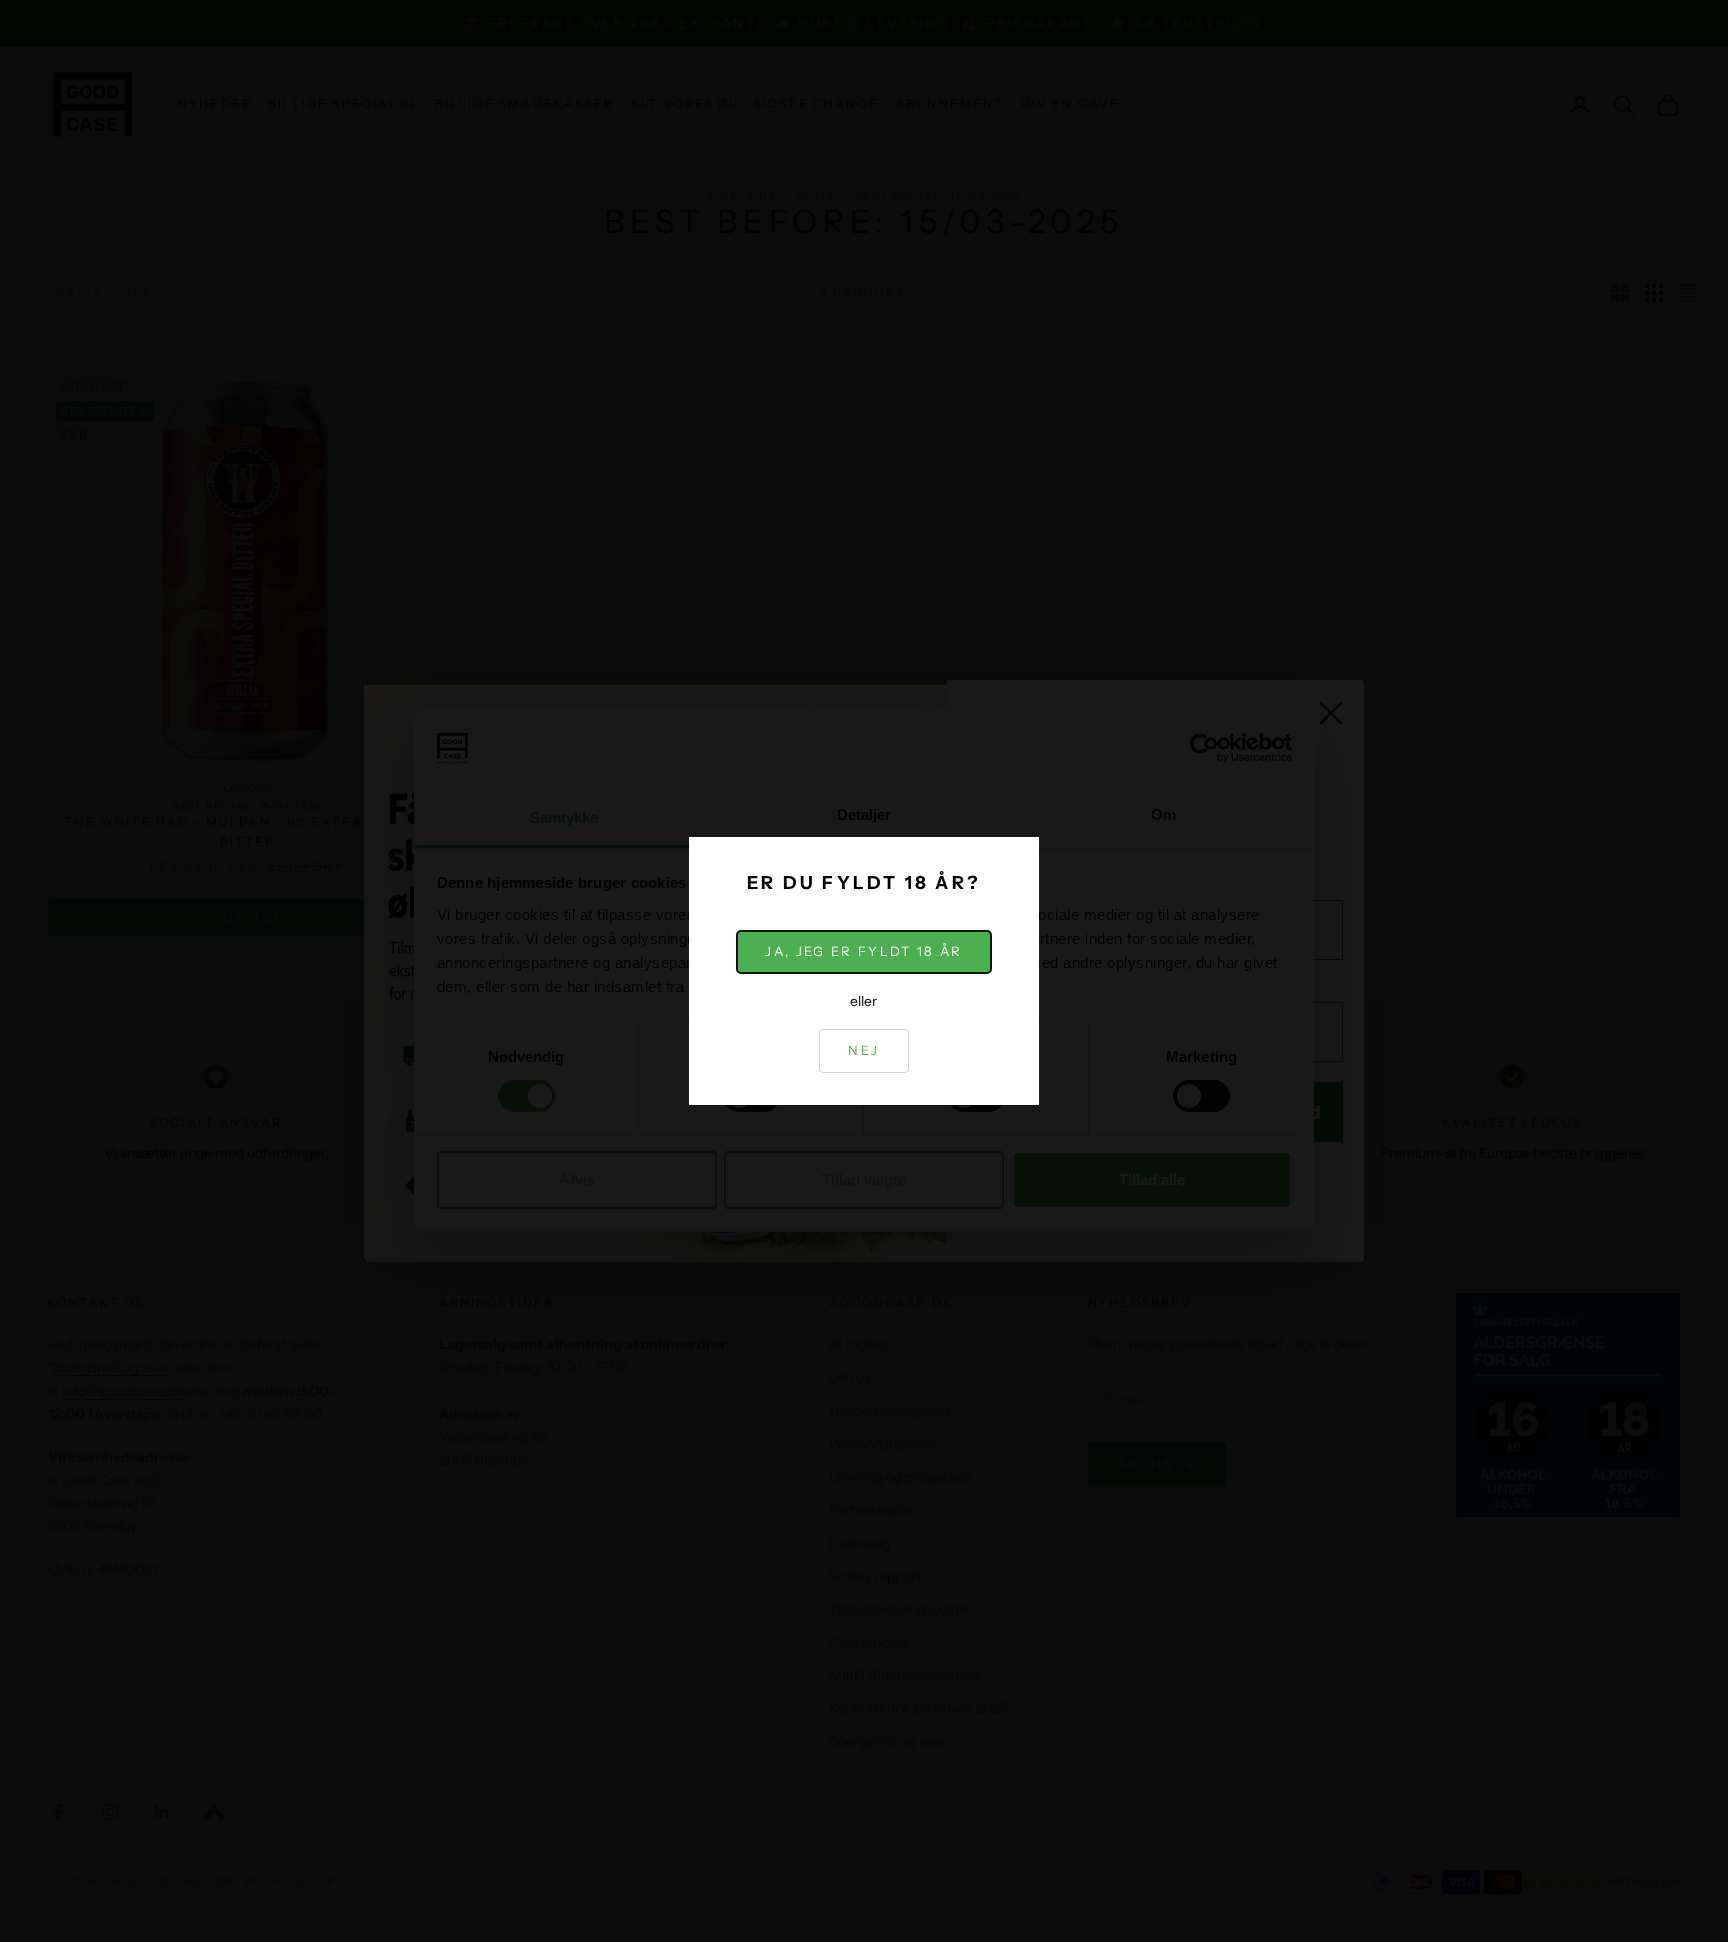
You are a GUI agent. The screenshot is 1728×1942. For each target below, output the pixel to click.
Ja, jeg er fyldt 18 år (863, 951)
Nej (863, 1050)
